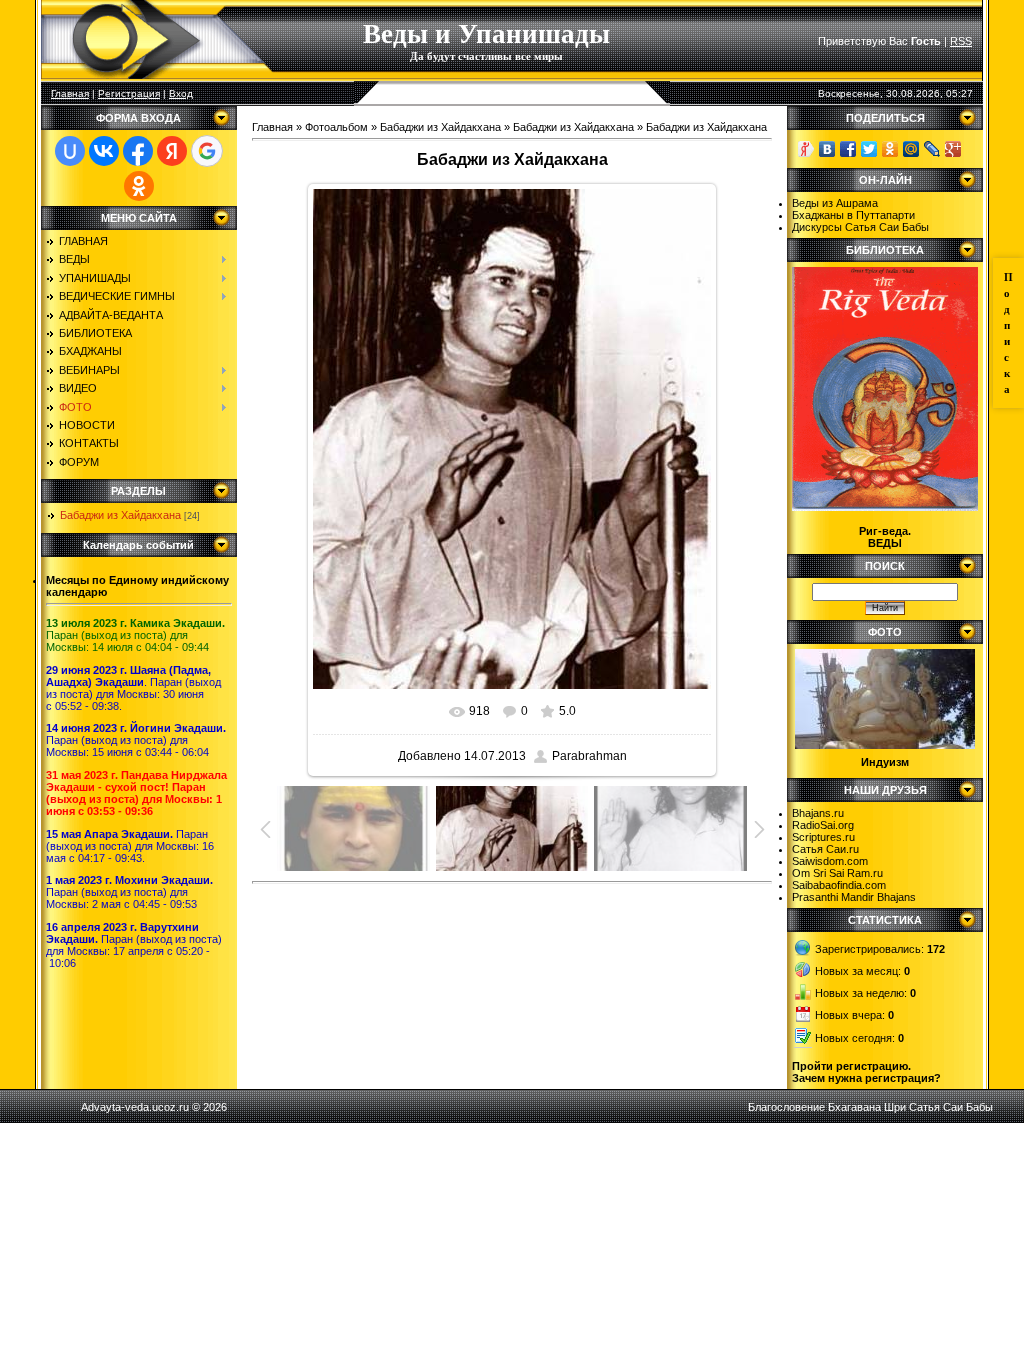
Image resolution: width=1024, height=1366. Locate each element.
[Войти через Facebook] (138, 151)
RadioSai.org (823, 825)
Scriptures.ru (823, 837)
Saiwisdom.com (830, 861)
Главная (70, 93)
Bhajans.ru (818, 813)
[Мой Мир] (911, 149)
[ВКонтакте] (827, 149)
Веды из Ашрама (835, 203)
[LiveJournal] (932, 149)
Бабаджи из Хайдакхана (120, 515)
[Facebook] (848, 149)
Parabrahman (589, 756)
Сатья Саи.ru (825, 849)
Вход (181, 93)
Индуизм (885, 762)
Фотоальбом (336, 127)
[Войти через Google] (207, 151)
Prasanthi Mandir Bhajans (854, 897)
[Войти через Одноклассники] (139, 186)
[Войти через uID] (70, 151)
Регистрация (129, 93)
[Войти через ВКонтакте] (104, 151)
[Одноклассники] (890, 149)
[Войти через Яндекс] (172, 151)
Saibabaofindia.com (839, 885)
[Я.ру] (806, 149)
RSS (961, 41)
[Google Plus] (953, 149)
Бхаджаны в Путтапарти (853, 215)
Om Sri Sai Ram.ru (837, 873)
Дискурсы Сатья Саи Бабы (860, 227)
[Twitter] (869, 149)
